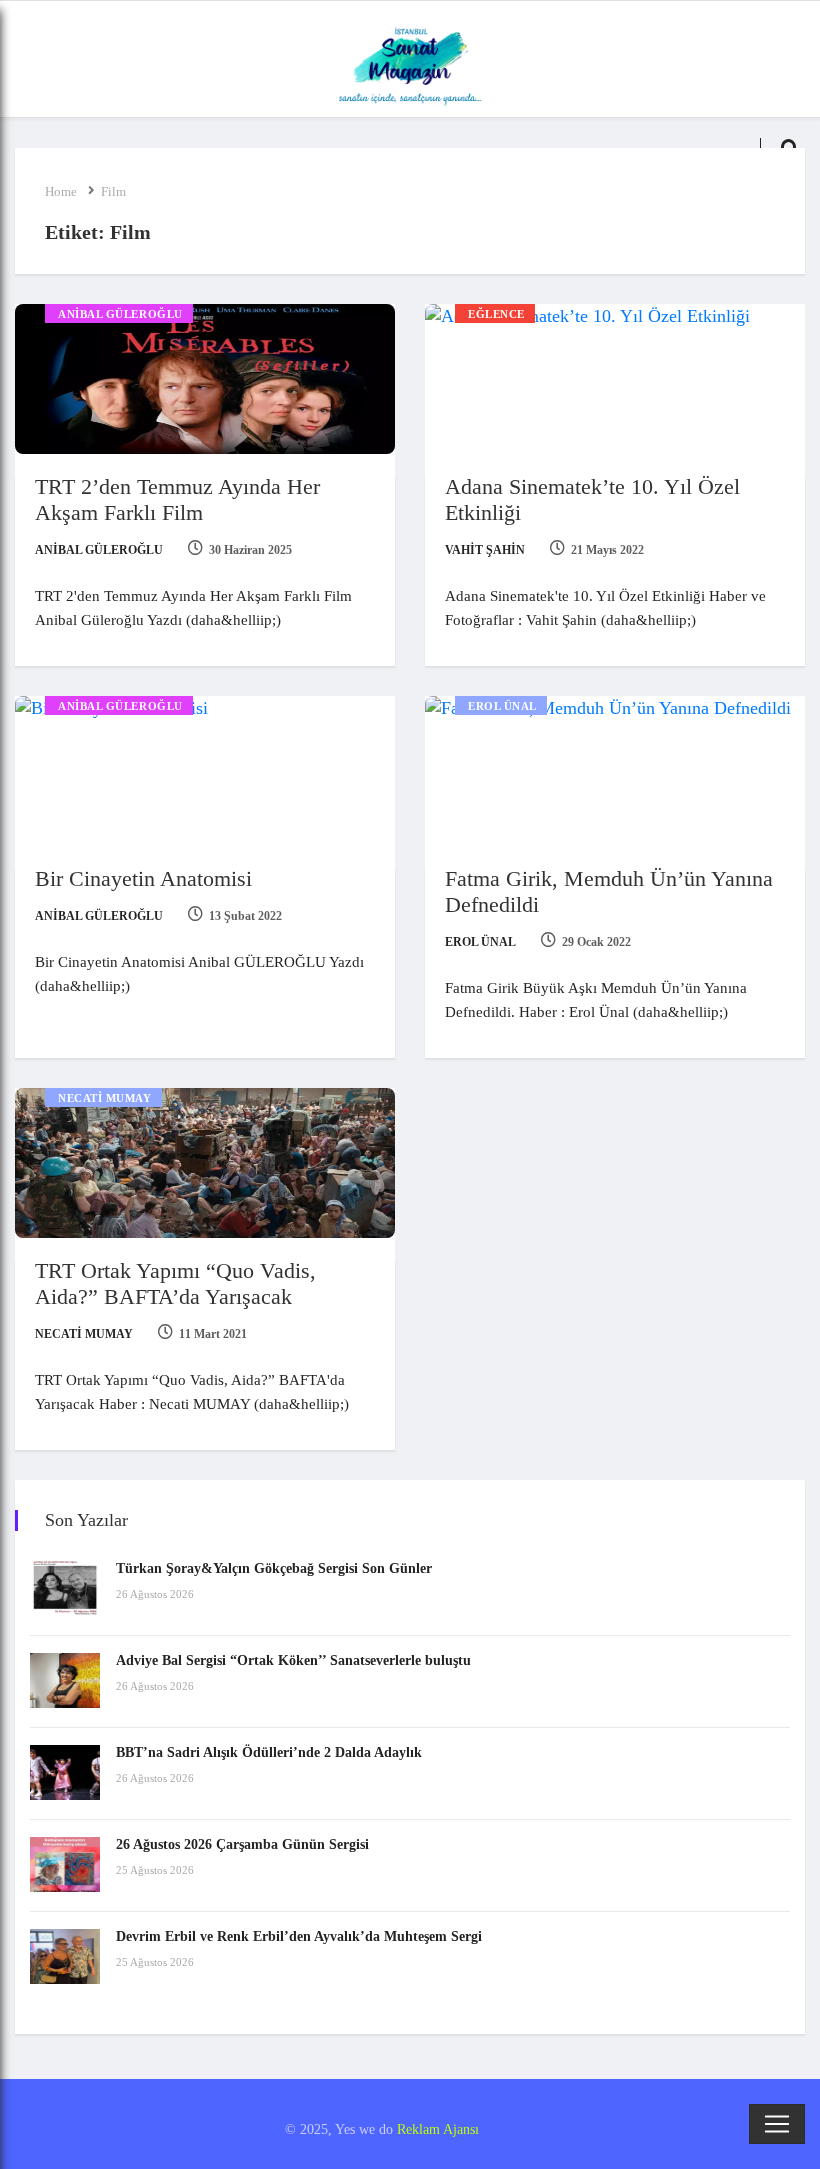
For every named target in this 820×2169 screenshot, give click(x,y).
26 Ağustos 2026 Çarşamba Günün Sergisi (242, 1844)
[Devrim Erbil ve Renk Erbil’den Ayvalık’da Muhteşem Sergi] (65, 1956)
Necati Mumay (105, 1098)
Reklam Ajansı (438, 2129)
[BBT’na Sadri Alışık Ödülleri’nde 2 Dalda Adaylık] (65, 1772)
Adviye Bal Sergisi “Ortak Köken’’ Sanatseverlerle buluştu (293, 1660)
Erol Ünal (502, 706)
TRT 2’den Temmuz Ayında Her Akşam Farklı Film (177, 499)
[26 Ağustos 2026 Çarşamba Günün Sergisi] (65, 1864)
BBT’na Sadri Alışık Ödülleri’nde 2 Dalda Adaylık (269, 1752)
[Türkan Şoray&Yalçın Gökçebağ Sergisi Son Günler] (65, 1588)
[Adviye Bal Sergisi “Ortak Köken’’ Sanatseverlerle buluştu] (65, 1680)
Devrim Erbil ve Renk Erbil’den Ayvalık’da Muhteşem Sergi (299, 1936)
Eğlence (496, 314)
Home (61, 191)
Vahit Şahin (485, 550)
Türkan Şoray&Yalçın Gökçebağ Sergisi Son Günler (274, 1568)
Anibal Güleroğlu (120, 314)
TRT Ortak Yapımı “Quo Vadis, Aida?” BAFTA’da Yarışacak (175, 1283)
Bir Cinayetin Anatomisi (143, 878)
